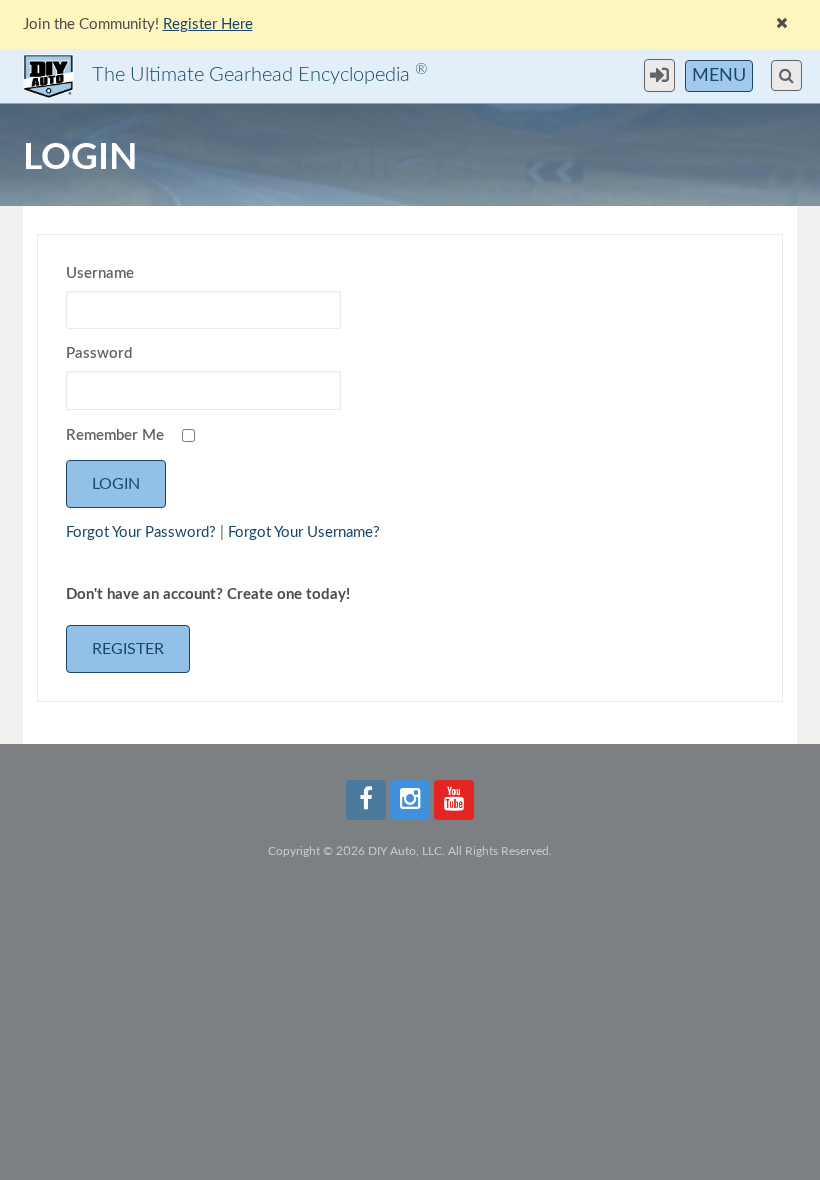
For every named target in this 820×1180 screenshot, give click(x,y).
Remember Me (115, 435)
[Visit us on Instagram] (410, 800)
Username (100, 273)
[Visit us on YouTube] (454, 800)
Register (128, 649)
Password (99, 353)
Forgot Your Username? (304, 532)
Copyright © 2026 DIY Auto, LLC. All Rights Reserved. (410, 851)
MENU (719, 76)
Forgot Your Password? (141, 532)
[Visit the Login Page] (664, 75)
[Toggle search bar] (786, 75)
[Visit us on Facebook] (366, 800)
